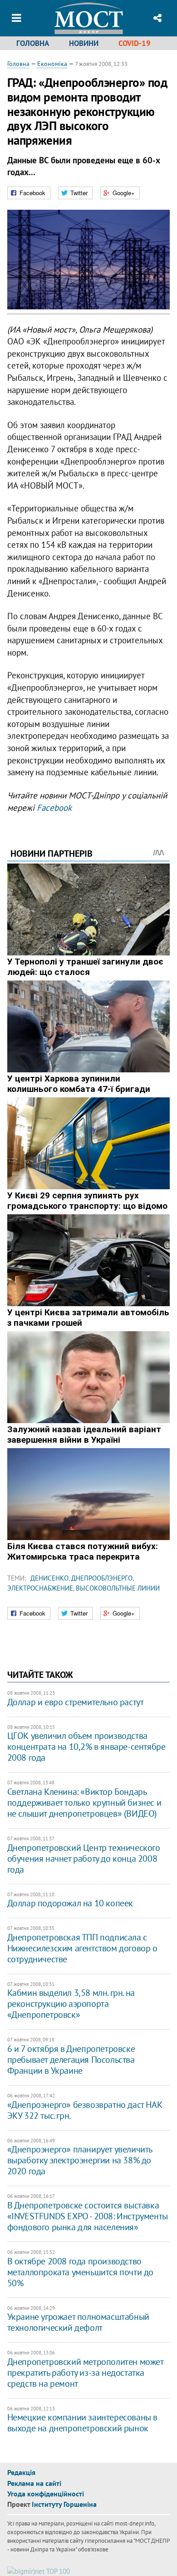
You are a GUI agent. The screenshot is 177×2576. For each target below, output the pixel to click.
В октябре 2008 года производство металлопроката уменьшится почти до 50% (80, 2272)
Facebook (54, 808)
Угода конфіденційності (46, 2494)
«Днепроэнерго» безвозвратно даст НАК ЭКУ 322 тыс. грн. (85, 2110)
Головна (33, 43)
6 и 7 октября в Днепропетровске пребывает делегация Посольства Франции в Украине (71, 2060)
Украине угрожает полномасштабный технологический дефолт (78, 2322)
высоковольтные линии (118, 1588)
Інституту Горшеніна (64, 2504)
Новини (84, 43)
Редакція (21, 2472)
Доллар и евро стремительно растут (76, 1702)
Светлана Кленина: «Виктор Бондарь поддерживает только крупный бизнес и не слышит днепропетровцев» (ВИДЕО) (84, 1803)
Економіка (52, 64)
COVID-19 (135, 43)
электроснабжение (40, 1588)
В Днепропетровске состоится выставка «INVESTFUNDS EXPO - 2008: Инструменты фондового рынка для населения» (88, 2216)
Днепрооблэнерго (102, 1578)
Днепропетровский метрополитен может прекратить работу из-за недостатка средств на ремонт (85, 2373)
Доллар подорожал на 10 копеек (70, 1903)
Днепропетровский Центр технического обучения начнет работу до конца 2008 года (84, 1859)
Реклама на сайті (34, 2483)
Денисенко (49, 1578)
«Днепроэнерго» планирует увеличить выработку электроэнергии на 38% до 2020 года (80, 2160)
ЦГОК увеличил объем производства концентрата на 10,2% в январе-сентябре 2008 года (86, 1747)
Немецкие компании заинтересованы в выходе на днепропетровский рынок (82, 2423)
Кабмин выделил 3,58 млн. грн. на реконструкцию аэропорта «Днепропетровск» (71, 2004)
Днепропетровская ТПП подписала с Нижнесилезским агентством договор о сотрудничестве (82, 1948)
